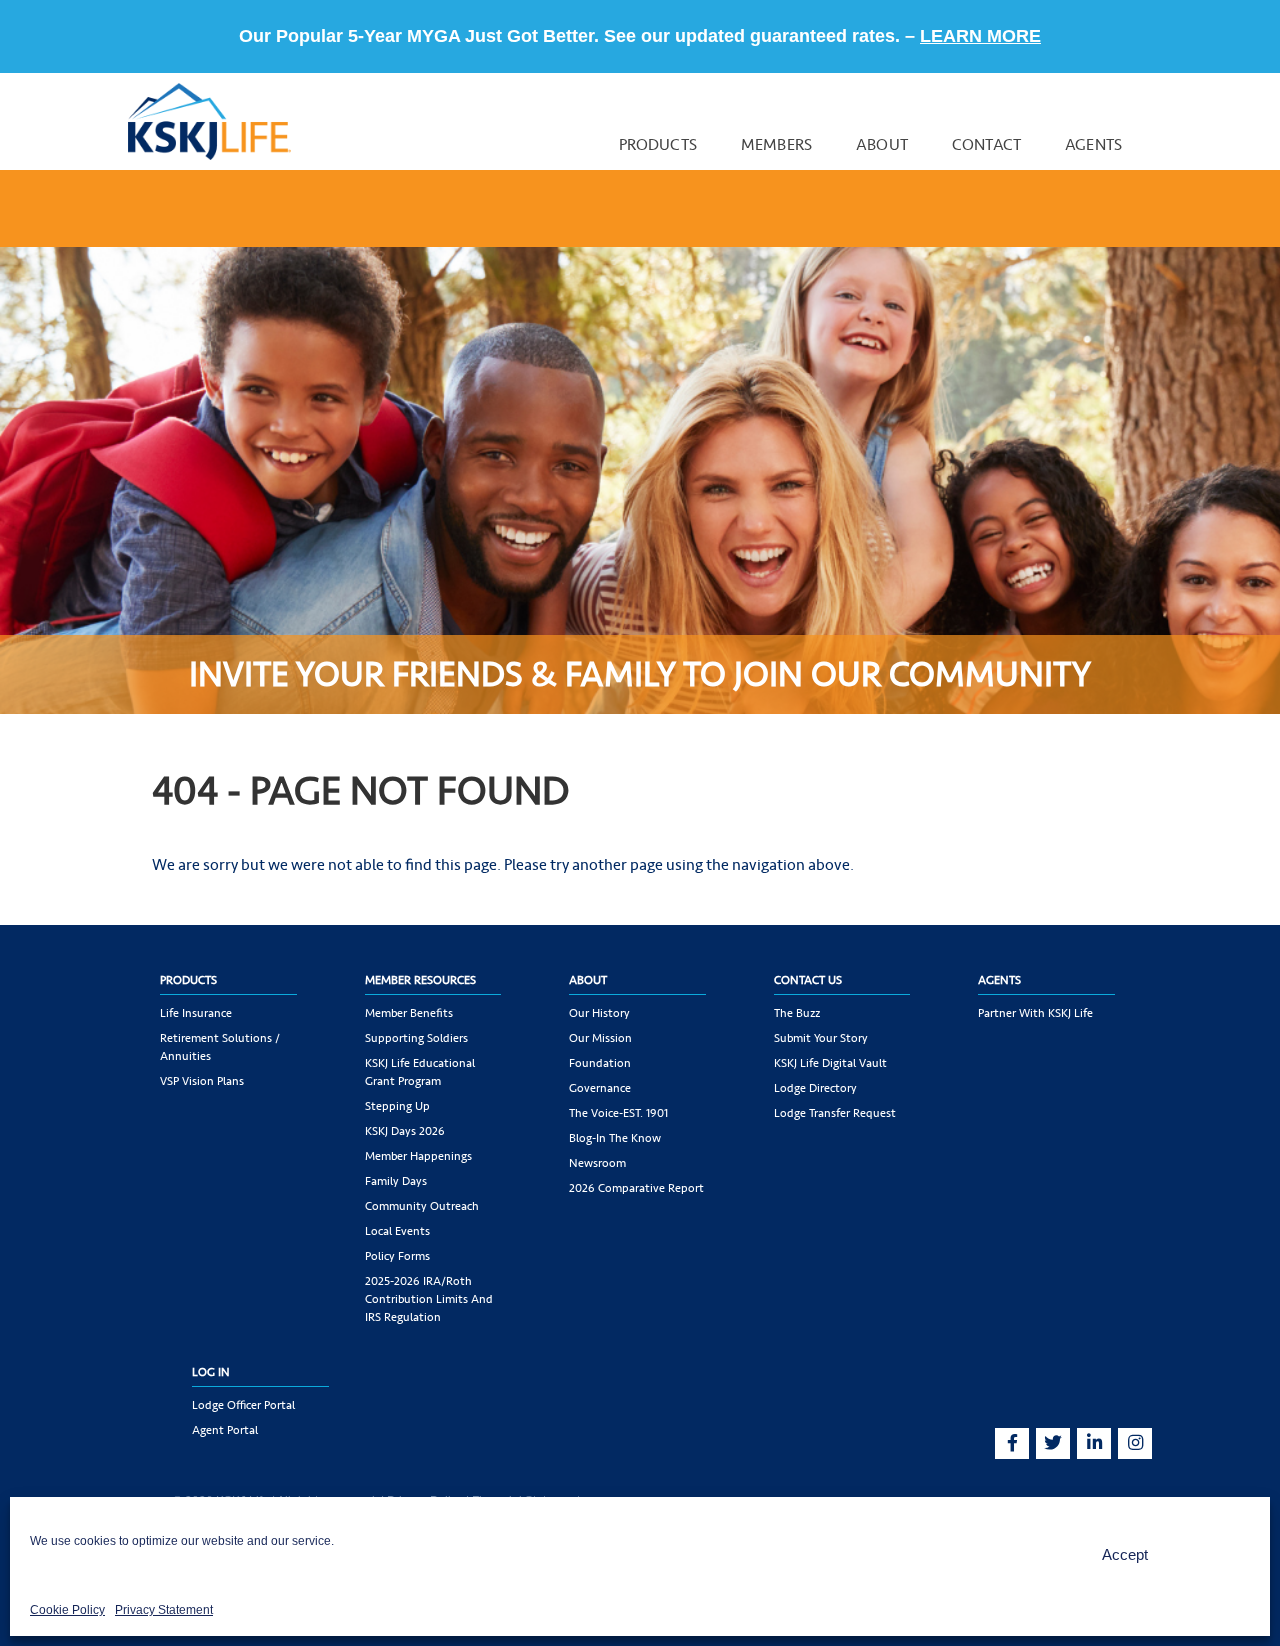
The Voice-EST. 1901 (618, 1113)
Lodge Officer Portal (243, 1405)
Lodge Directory (815, 1088)
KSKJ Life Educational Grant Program (420, 1072)
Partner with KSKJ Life (1035, 1013)
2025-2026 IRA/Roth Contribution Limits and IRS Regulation (429, 1299)
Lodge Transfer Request (835, 1113)
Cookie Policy (67, 1610)
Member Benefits (409, 1013)
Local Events (397, 1231)
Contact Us (808, 980)
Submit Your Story (821, 1038)
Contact (986, 144)
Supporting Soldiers (416, 1038)
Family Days (396, 1181)
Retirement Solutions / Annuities (220, 1047)
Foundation (600, 1063)
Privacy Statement (164, 1610)
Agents (1093, 144)
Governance (600, 1088)
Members (776, 144)
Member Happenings (418, 1156)
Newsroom (597, 1163)
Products (658, 144)
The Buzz (797, 1013)
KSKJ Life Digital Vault (830, 1063)
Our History (599, 1013)
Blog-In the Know (615, 1138)
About (882, 144)
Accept (1125, 1554)
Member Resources (420, 980)
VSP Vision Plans (202, 1081)
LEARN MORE (980, 36)
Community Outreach (422, 1206)
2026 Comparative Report (636, 1188)
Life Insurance (196, 1013)
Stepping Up (397, 1106)
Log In (211, 1372)
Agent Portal (225, 1430)
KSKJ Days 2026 (405, 1131)
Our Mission (600, 1038)
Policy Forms (397, 1256)
